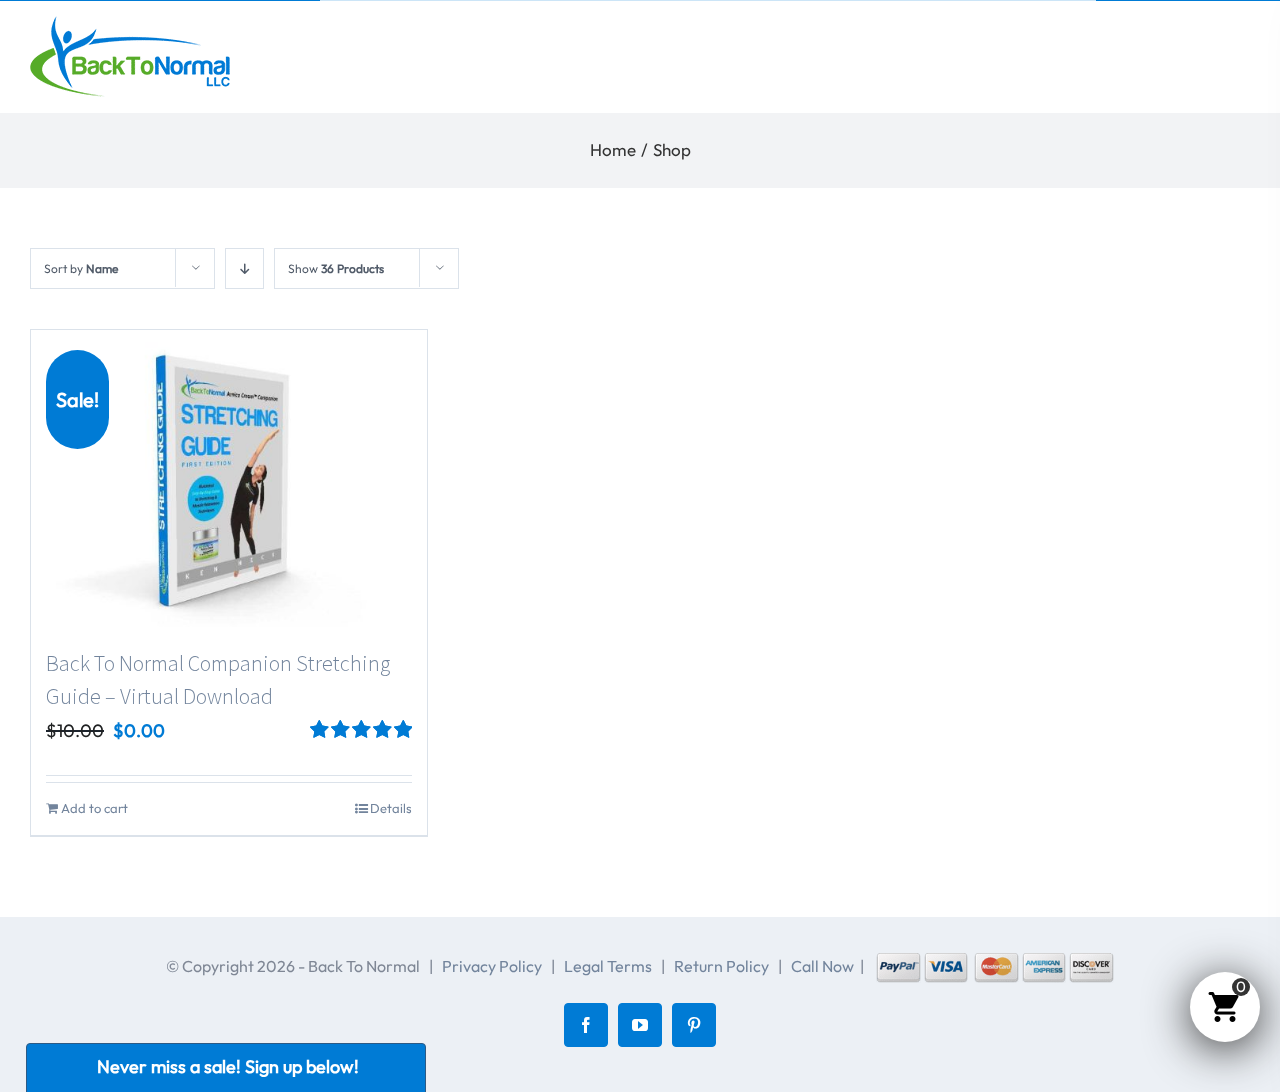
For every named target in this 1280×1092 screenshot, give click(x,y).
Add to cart (94, 808)
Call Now (822, 966)
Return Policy (721, 966)
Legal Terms (608, 966)
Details (391, 808)
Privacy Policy (492, 966)
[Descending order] (244, 268)
